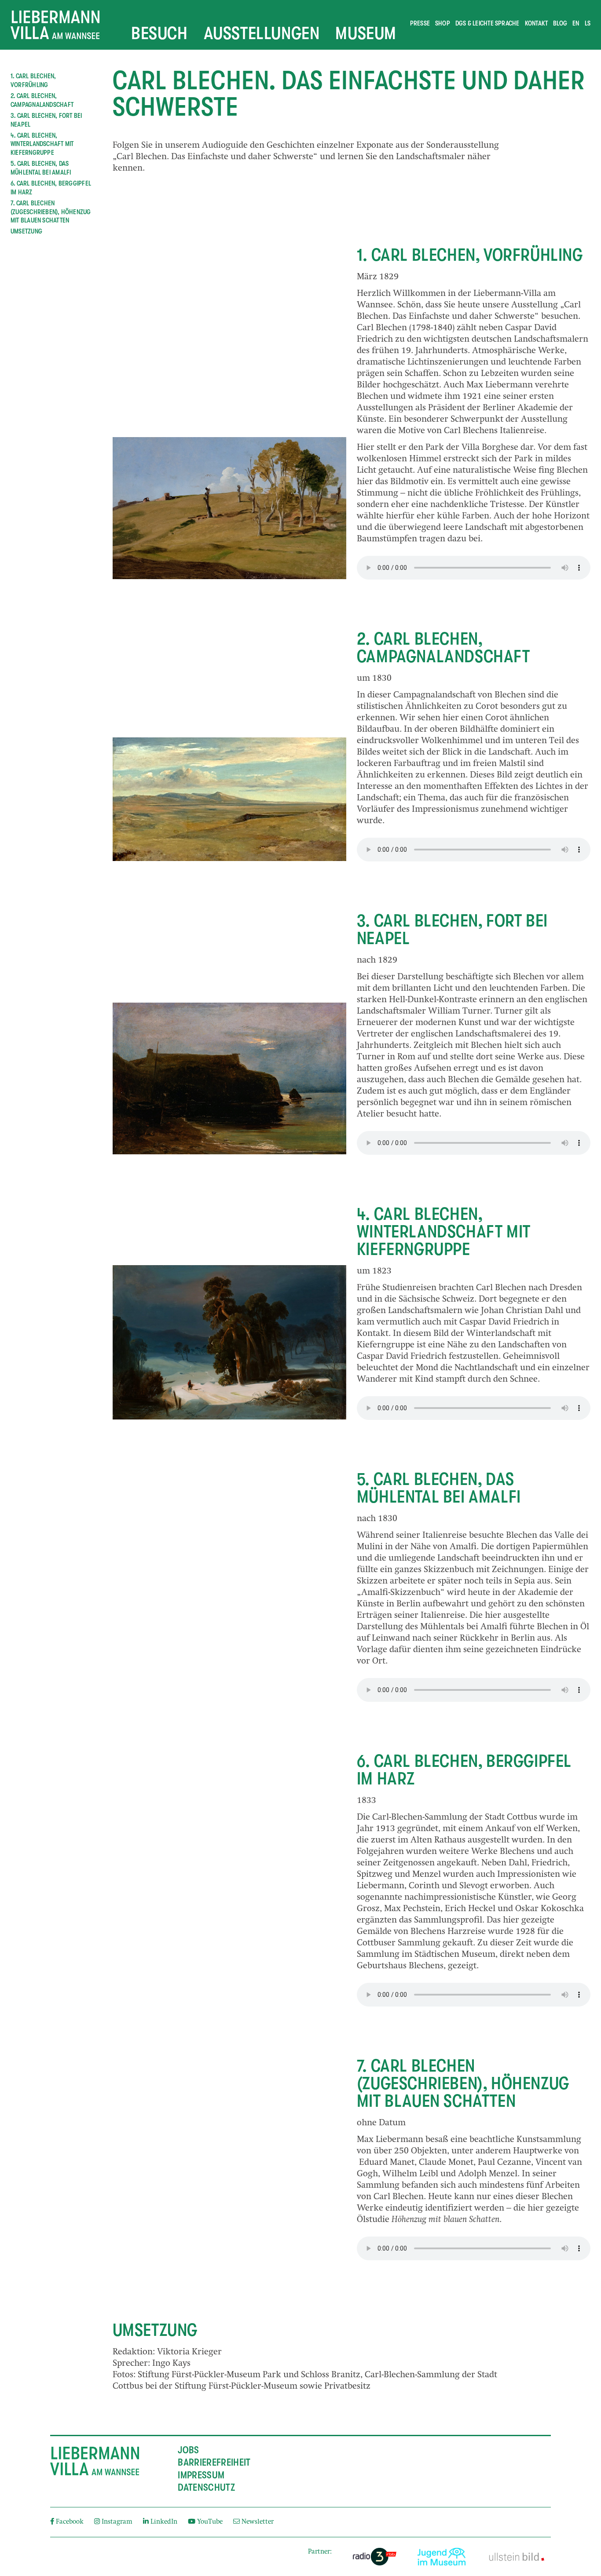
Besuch (159, 33)
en (576, 23)
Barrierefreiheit (214, 2463)
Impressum (201, 2475)
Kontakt (537, 23)
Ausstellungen (262, 33)
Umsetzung (26, 231)
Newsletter (257, 2522)
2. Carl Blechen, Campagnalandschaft (42, 100)
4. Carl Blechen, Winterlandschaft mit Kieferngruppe (42, 144)
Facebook (70, 2522)
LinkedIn (164, 2522)
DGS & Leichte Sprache (487, 23)
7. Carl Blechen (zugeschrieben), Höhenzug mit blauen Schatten (51, 212)
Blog (560, 23)
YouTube (210, 2522)
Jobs (188, 2450)
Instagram (117, 2522)
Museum (366, 33)
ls (588, 23)
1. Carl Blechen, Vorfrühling (33, 80)
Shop (443, 23)
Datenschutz (206, 2488)
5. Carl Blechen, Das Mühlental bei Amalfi (41, 168)
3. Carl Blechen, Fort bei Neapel (46, 120)
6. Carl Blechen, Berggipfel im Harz (51, 188)
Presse (420, 23)
